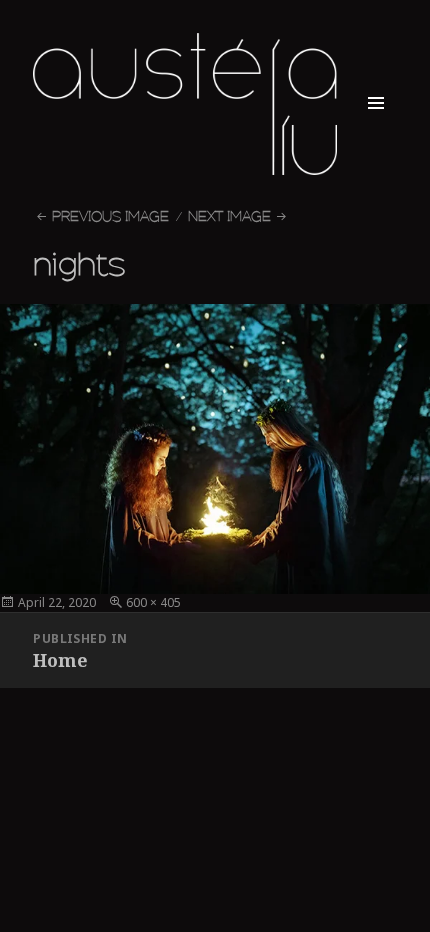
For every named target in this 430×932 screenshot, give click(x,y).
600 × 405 (153, 602)
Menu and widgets (376, 124)
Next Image (229, 216)
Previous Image (110, 216)
